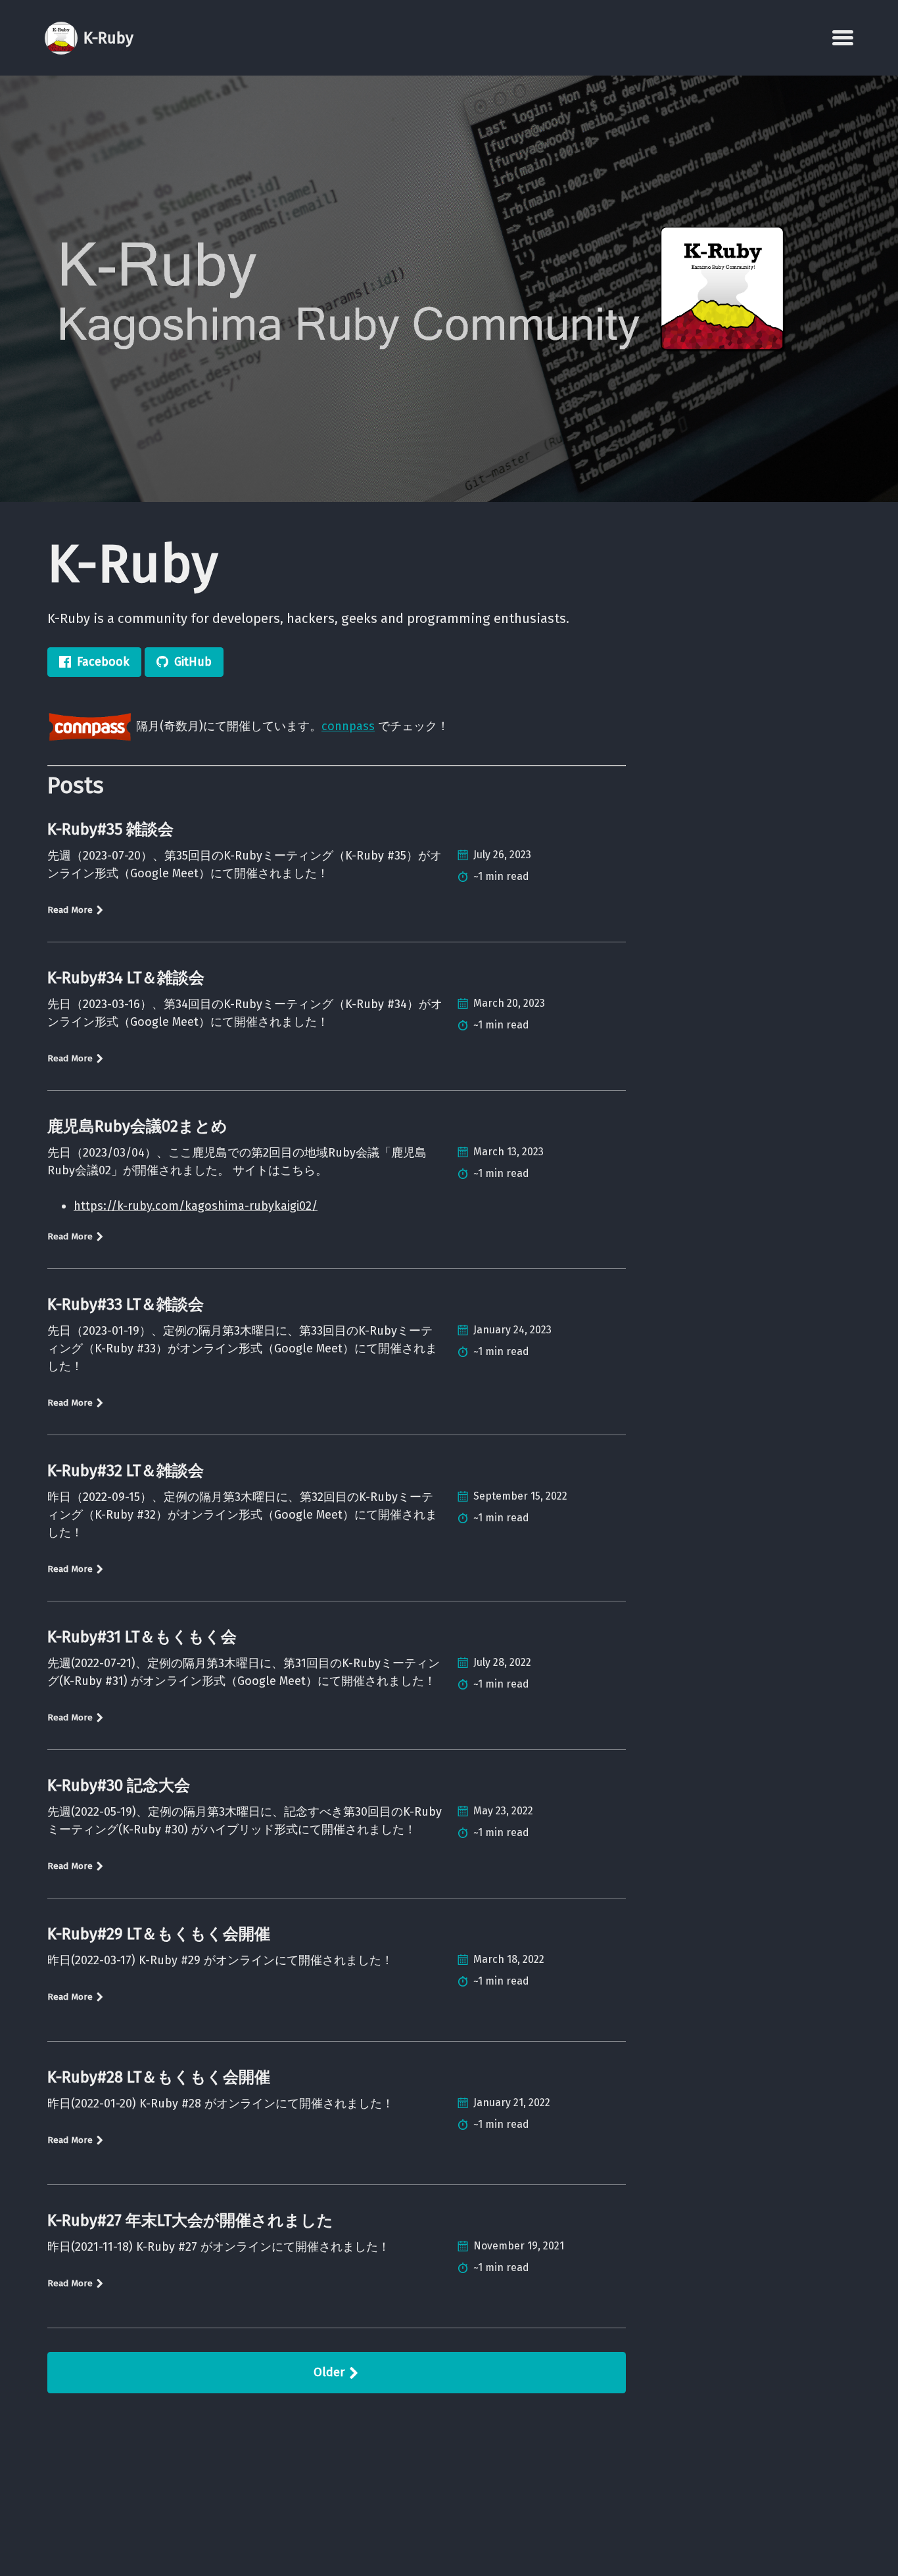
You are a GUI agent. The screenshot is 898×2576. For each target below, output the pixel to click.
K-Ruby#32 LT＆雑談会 (126, 1471)
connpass (348, 726)
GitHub (193, 662)
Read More (71, 910)
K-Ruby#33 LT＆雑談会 (126, 1304)
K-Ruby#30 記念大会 (119, 1785)
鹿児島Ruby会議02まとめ (137, 1126)
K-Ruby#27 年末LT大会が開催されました (190, 2220)
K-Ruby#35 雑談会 (110, 829)
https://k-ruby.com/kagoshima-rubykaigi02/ (196, 1206)
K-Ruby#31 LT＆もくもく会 (142, 1637)
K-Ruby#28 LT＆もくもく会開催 (159, 2077)
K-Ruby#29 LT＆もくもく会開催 (159, 1934)
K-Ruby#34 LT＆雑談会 (126, 978)
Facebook (103, 662)
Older (331, 2372)
